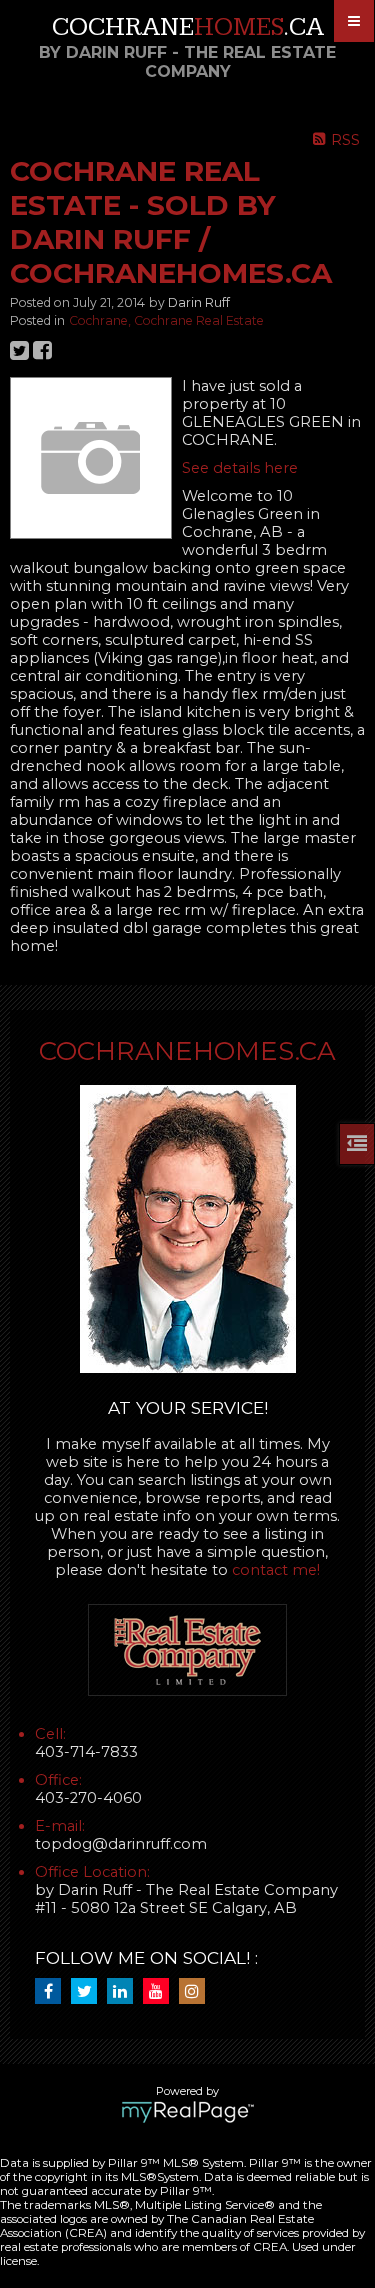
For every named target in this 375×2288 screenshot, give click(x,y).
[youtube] (161, 1992)
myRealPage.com (187, 2112)
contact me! (276, 1570)
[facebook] (53, 1992)
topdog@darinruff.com (121, 1844)
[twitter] (89, 1992)
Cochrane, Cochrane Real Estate (166, 320)
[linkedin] (125, 1992)
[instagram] (197, 1992)
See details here (240, 468)
